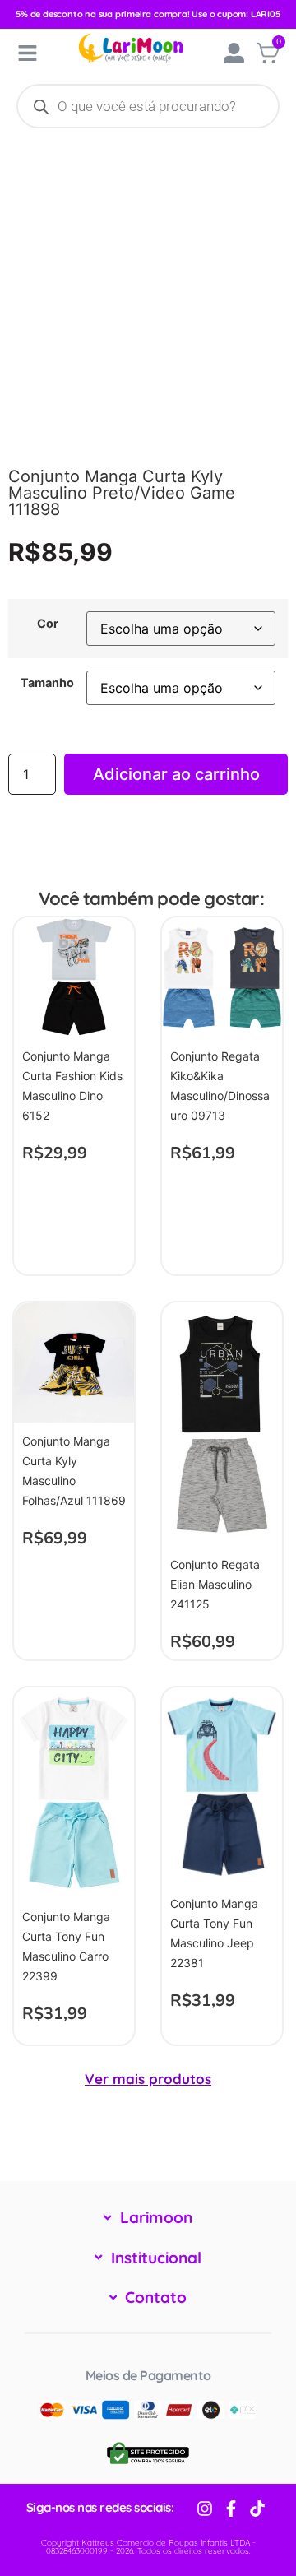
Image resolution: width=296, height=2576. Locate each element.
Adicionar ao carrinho (176, 774)
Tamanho (47, 683)
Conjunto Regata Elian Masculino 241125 (215, 1584)
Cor (48, 624)
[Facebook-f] (231, 2509)
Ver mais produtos (148, 2079)
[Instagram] (205, 2509)
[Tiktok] (257, 2509)
